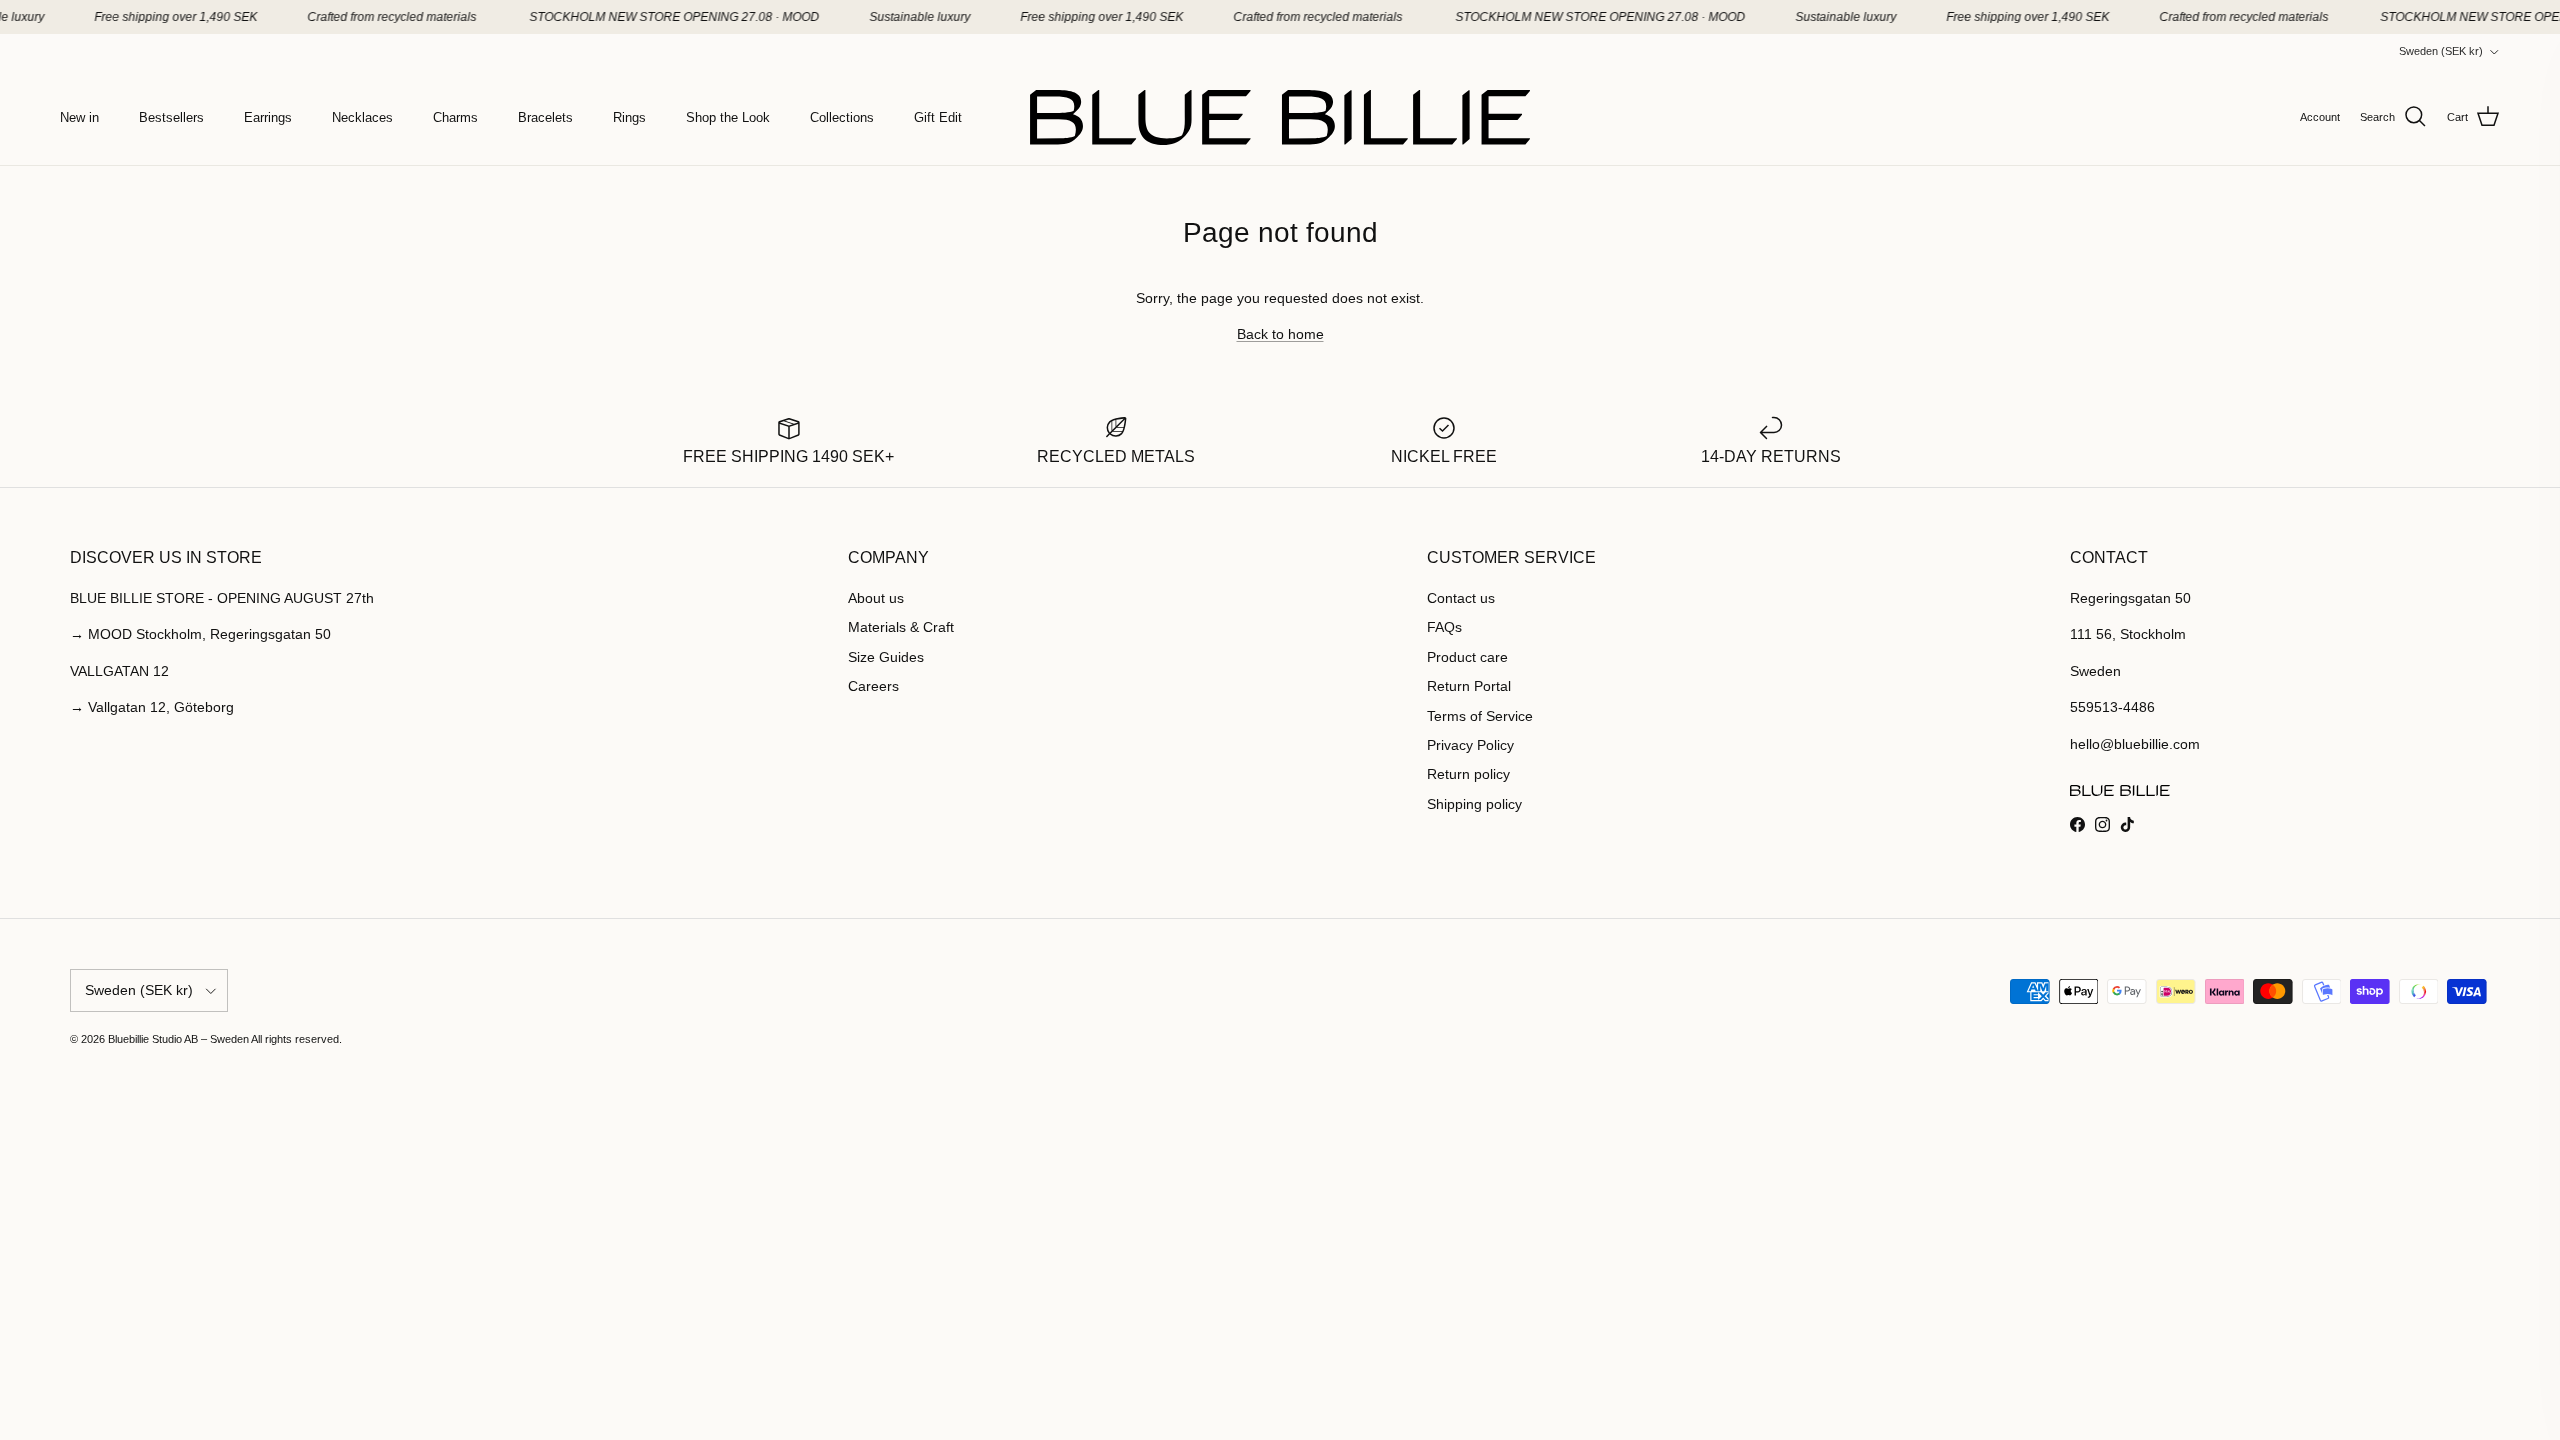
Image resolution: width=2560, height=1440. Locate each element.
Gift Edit (938, 117)
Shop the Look (728, 117)
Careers (873, 686)
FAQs (1444, 627)
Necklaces (362, 117)
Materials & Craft (901, 627)
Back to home (1280, 334)
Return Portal (1469, 686)
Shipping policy (1474, 804)
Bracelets (545, 117)
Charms (455, 117)
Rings (629, 117)
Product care (1467, 657)
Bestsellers (171, 117)
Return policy (1468, 774)
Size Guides (886, 657)
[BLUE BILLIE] (1280, 117)
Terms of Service (1480, 716)
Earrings (268, 117)
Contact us (1461, 598)
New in (79, 117)
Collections (842, 117)
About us (876, 598)
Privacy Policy (1470, 745)
